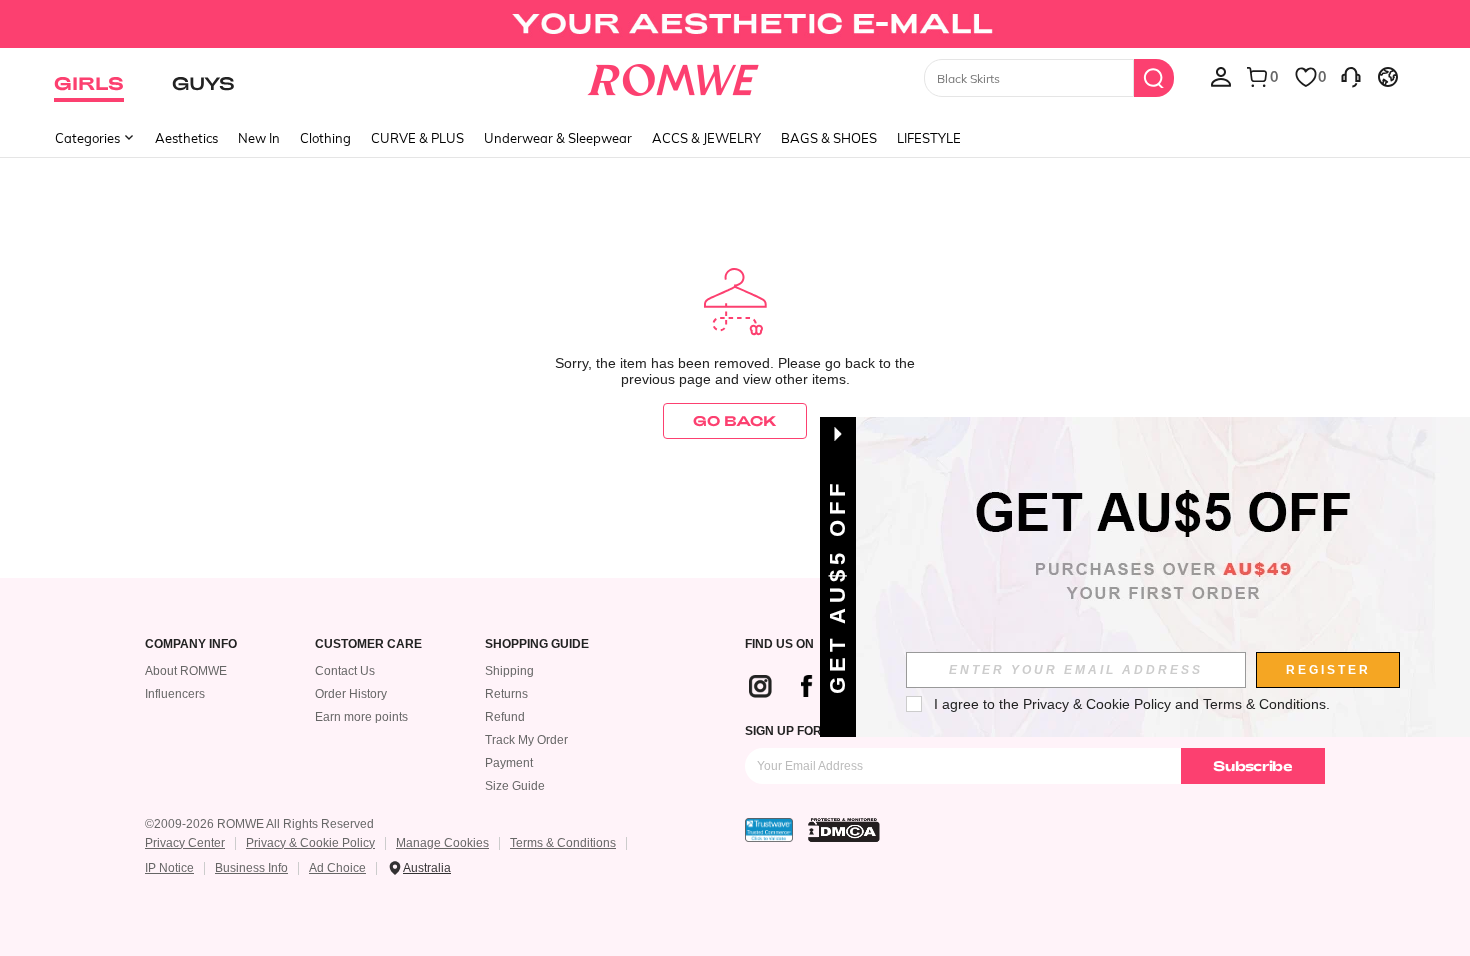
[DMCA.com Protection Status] (844, 830)
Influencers (175, 694)
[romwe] (673, 76)
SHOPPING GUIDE (537, 644)
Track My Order (526, 740)
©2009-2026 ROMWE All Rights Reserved (259, 824)
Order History (351, 694)
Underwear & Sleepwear (558, 138)
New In (259, 138)
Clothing (325, 138)
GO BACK (735, 420)
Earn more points (361, 717)
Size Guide (515, 786)
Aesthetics (186, 138)
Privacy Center (185, 843)
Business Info (251, 868)
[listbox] (1221, 76)
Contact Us (345, 671)
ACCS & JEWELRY (706, 138)
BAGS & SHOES (829, 138)
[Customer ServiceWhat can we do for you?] (1351, 76)
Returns (506, 694)
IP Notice (169, 868)
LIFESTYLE (929, 138)
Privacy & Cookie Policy (310, 843)
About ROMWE (186, 671)
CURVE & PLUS (417, 138)
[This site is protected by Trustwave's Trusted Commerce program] (769, 830)
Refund (505, 717)
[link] (734, 24)
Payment (509, 763)
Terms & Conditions (563, 843)
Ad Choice (337, 868)
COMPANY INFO (191, 644)
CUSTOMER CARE (368, 644)
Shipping (509, 671)
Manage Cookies (442, 843)
